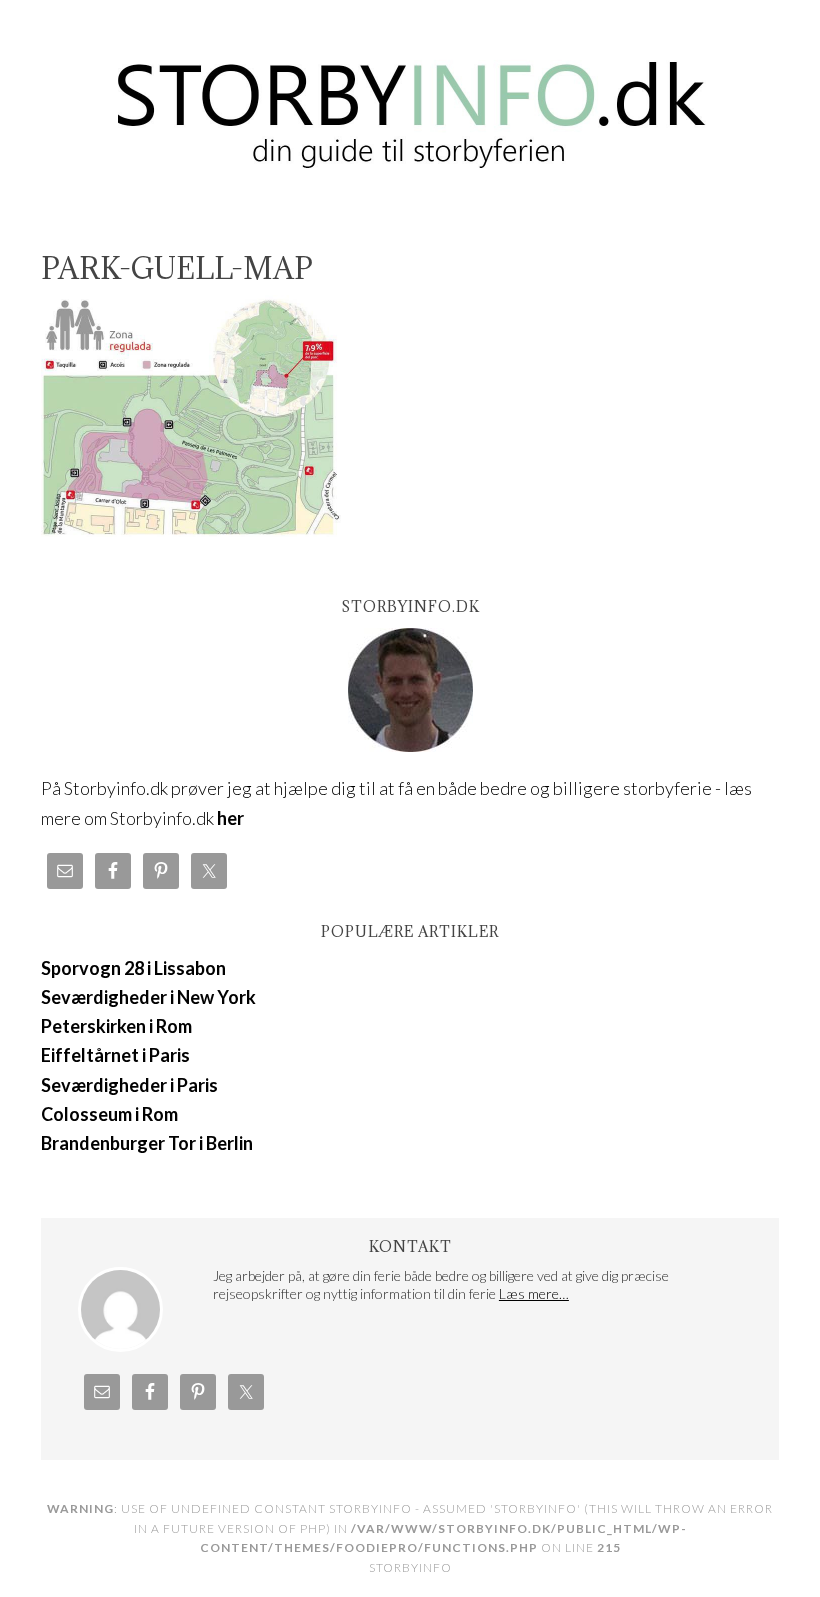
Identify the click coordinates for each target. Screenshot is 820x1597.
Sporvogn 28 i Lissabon (133, 968)
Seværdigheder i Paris (129, 1085)
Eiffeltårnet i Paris (115, 1055)
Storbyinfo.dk (410, 102)
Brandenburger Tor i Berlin (147, 1143)
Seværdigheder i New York (148, 997)
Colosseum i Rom (109, 1114)
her (230, 818)
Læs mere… (534, 1293)
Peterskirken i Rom (116, 1026)
